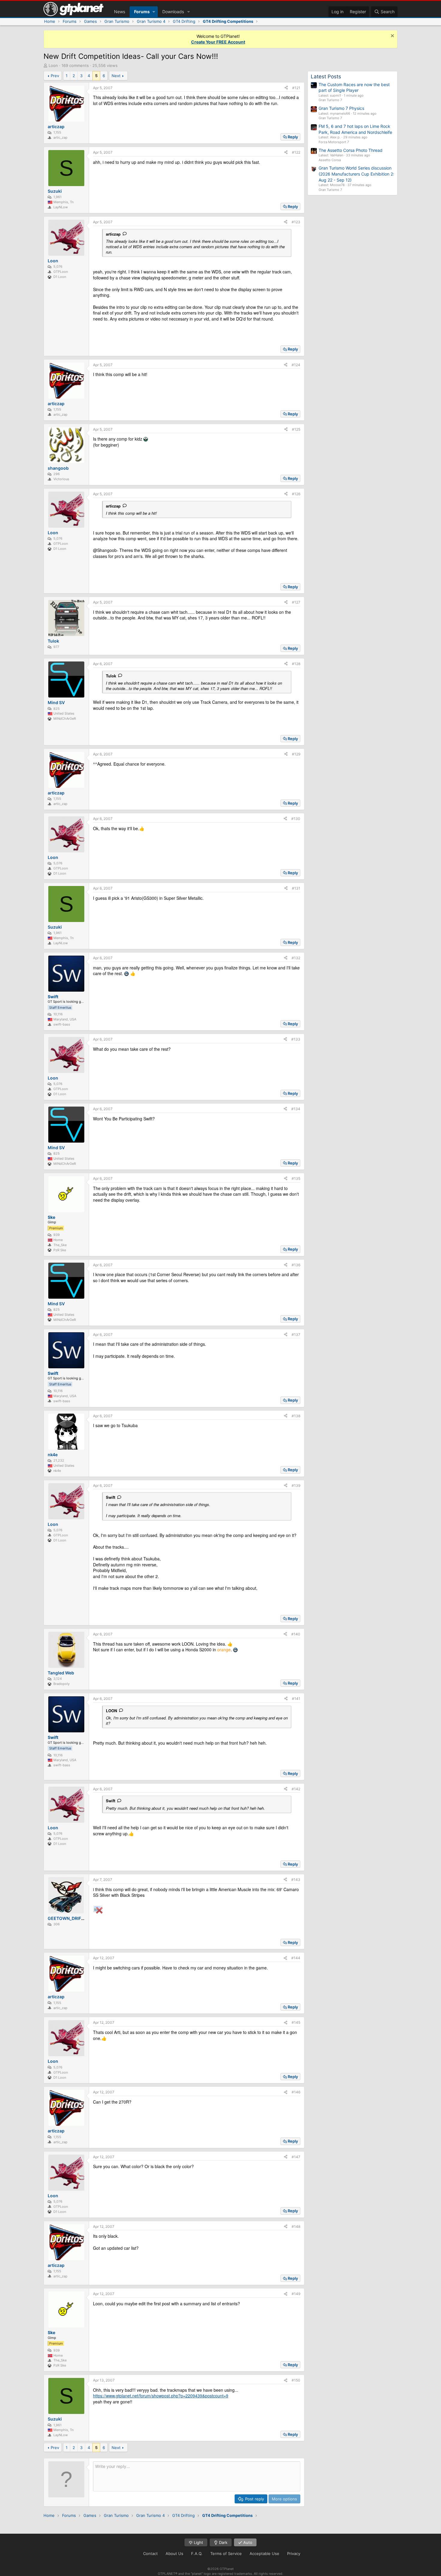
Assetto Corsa (330, 160)
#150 (296, 2380)
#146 (296, 2092)
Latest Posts (326, 77)
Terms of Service (226, 2553)
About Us (174, 2553)
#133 (296, 1039)
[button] (154, 12)
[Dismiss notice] (392, 36)
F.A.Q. (197, 2553)
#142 (296, 1789)
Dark (223, 2542)
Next (116, 76)
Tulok (111, 676)
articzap (113, 234)
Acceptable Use (264, 2553)
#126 (296, 494)
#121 (296, 88)
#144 (296, 1958)
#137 (296, 1335)
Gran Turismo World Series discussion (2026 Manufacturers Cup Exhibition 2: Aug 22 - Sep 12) (356, 174)
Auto (247, 2542)
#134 (296, 1109)
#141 (296, 1699)
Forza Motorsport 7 (334, 142)
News (120, 12)
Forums (142, 12)
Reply (293, 137)
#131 (296, 888)
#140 (296, 1634)
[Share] (286, 88)
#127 (296, 602)
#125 (296, 429)
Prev (55, 76)
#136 (296, 1265)
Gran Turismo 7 (330, 100)
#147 (296, 2157)
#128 (296, 664)
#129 (296, 754)
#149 (296, 2294)
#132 (296, 958)
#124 (296, 365)
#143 (296, 1880)
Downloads (173, 12)
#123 (296, 222)
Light (198, 2542)
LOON (111, 1711)
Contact (150, 2553)
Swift (111, 1497)
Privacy (294, 2553)
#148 (296, 2227)
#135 (296, 1178)
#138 (296, 1416)
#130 (296, 819)
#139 (296, 1485)
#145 (296, 2022)
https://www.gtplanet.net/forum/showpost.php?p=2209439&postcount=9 (161, 2396)
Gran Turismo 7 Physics (341, 108)
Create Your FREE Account (218, 42)
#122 (296, 152)
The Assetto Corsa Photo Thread (351, 150)
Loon (53, 65)
